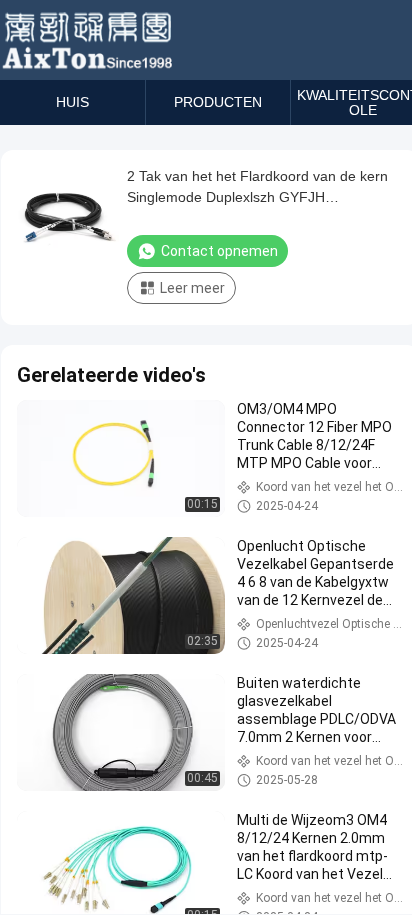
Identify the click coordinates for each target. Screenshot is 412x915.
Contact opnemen (219, 251)
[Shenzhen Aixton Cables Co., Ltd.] (89, 40)
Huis (72, 102)
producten (218, 102)
